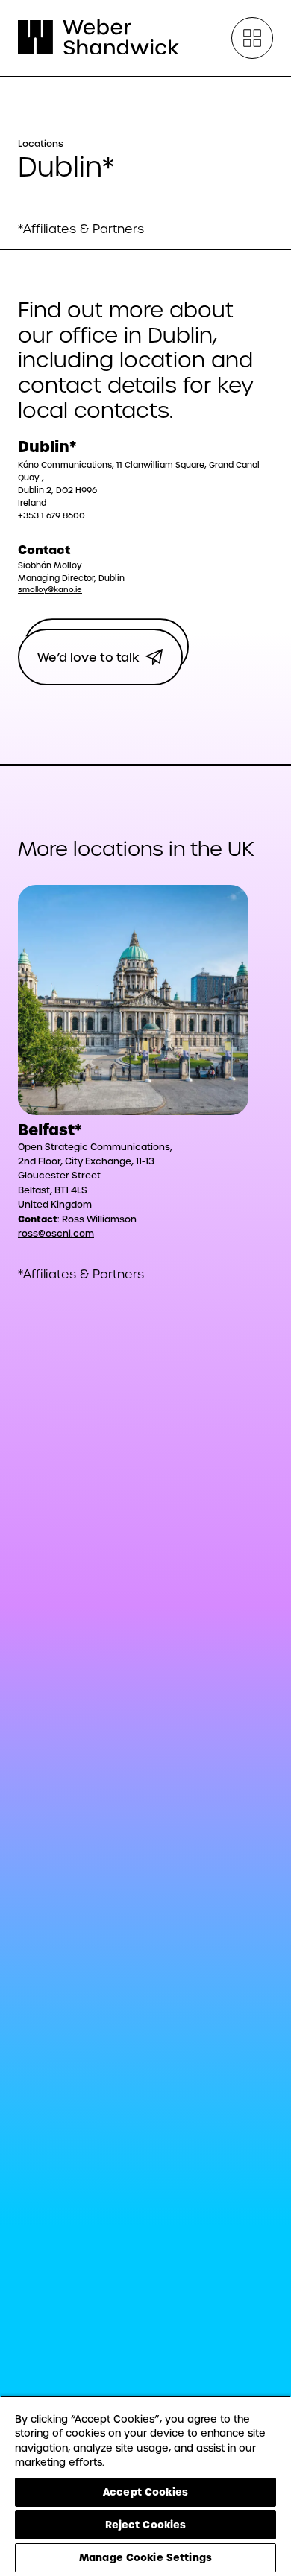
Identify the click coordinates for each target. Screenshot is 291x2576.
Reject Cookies (146, 2525)
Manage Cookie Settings (145, 2557)
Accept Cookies (145, 2492)
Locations (41, 144)
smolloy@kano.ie (50, 590)
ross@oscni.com (56, 1234)
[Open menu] (252, 38)
